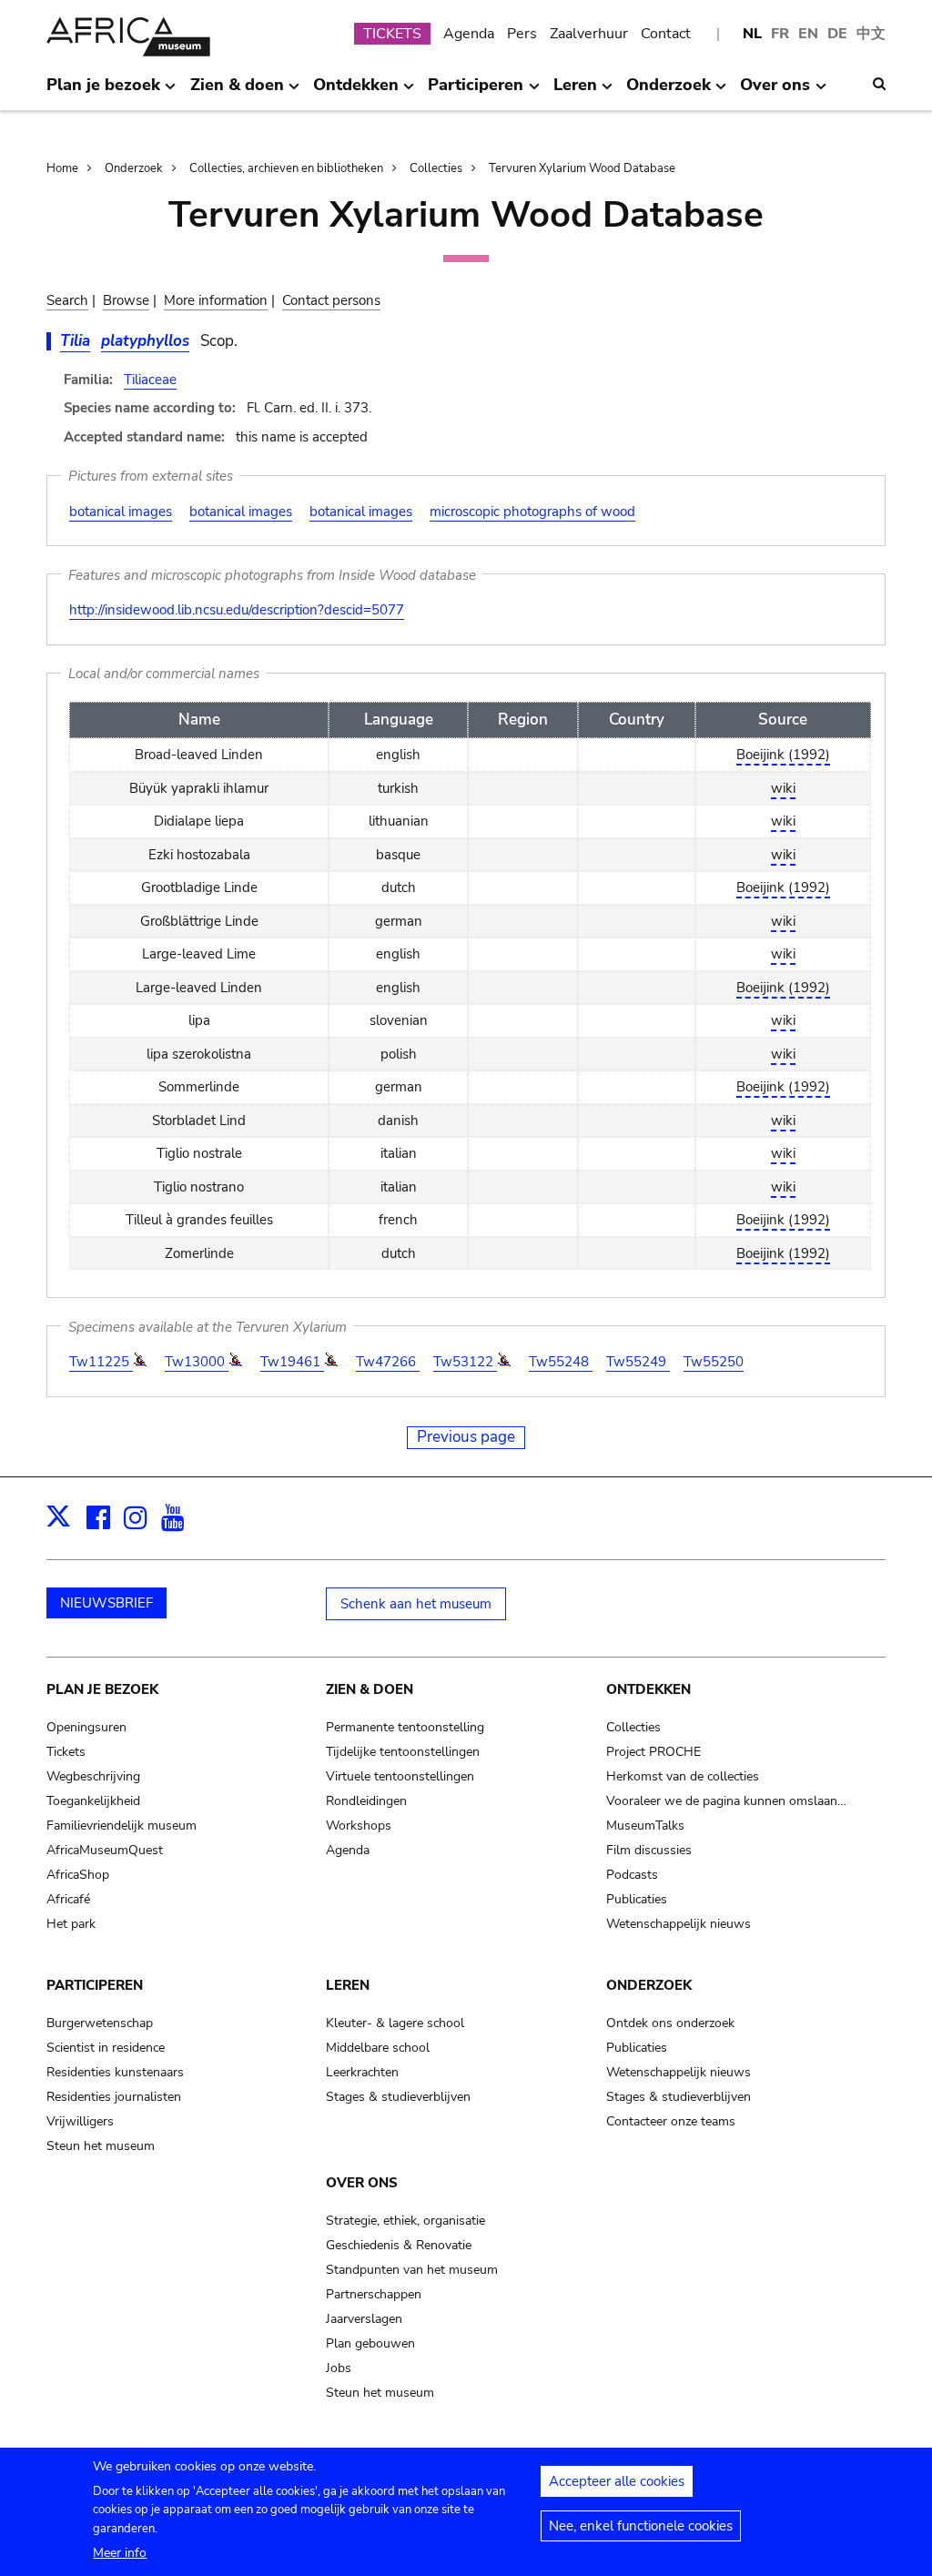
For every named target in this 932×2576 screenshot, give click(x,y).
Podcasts (632, 1875)
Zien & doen (370, 1689)
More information (216, 300)
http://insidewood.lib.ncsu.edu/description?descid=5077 (237, 610)
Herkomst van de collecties (683, 1776)
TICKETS (392, 34)
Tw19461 (292, 1362)
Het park (71, 1924)
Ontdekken (648, 1689)
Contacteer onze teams (671, 2121)
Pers (522, 34)
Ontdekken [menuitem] (356, 92)
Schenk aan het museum (416, 1604)
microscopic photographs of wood (532, 512)
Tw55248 (561, 1362)
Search (67, 300)
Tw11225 (101, 1362)
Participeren (95, 1985)
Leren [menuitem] (575, 92)
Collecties (436, 168)
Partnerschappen (374, 2294)
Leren (348, 1985)
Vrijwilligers (80, 2121)
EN (808, 34)
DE (837, 34)
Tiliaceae (150, 380)
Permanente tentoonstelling (405, 1727)
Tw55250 (714, 1362)
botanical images (121, 512)
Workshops (359, 1826)
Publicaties (637, 1899)
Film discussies (649, 1850)
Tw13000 (197, 1362)
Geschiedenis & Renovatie (399, 2245)
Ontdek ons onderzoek (670, 2023)
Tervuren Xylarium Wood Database (582, 168)
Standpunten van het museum (412, 2270)
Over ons (362, 2183)
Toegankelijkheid (93, 1801)
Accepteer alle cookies (617, 2481)
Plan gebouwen (370, 2343)
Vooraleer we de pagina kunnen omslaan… (726, 1801)
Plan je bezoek (102, 1689)
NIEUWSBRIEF (106, 1603)
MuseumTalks (645, 1826)
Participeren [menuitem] (476, 92)
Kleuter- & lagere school (395, 2023)
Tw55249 (638, 1362)
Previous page (466, 1437)
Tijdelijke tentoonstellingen (403, 1752)
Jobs (339, 2368)
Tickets (66, 1752)
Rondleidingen (366, 1801)
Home (62, 168)
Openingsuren (86, 1727)
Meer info (120, 2553)
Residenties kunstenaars (115, 2072)
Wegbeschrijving (93, 1776)
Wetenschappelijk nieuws (679, 1924)
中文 (871, 34)
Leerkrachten (362, 2072)
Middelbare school (378, 2048)
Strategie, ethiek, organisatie (405, 2221)
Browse (126, 300)
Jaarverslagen (364, 2319)
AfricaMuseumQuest (105, 1850)
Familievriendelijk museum (122, 1826)
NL (752, 34)
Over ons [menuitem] (775, 92)
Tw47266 (388, 1362)
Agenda (469, 34)
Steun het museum (101, 2146)
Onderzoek (134, 168)
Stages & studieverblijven (398, 2097)
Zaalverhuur (589, 34)
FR (780, 34)
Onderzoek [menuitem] (669, 92)
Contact (666, 34)
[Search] (879, 84)
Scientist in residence (106, 2048)
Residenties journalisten (114, 2097)
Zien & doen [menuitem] (237, 92)
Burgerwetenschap (100, 2023)
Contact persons (331, 300)
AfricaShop (78, 1875)
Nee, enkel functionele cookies (641, 2526)
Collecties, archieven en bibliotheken (286, 168)
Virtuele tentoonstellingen (400, 1776)
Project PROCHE (653, 1752)
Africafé (68, 1899)
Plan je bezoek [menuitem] (103, 92)
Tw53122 (465, 1362)
